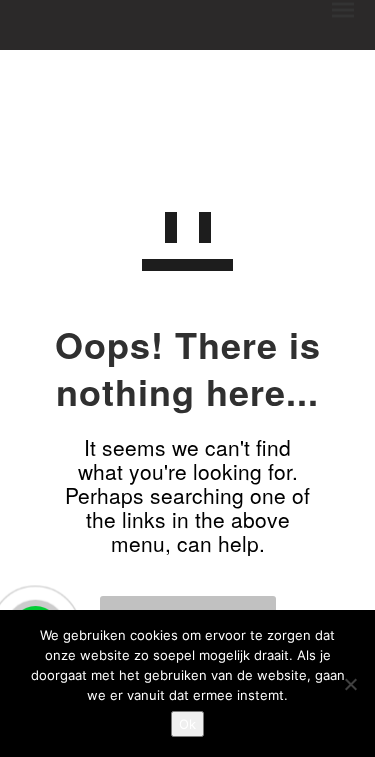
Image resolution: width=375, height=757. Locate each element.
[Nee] (350, 684)
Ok (187, 724)
